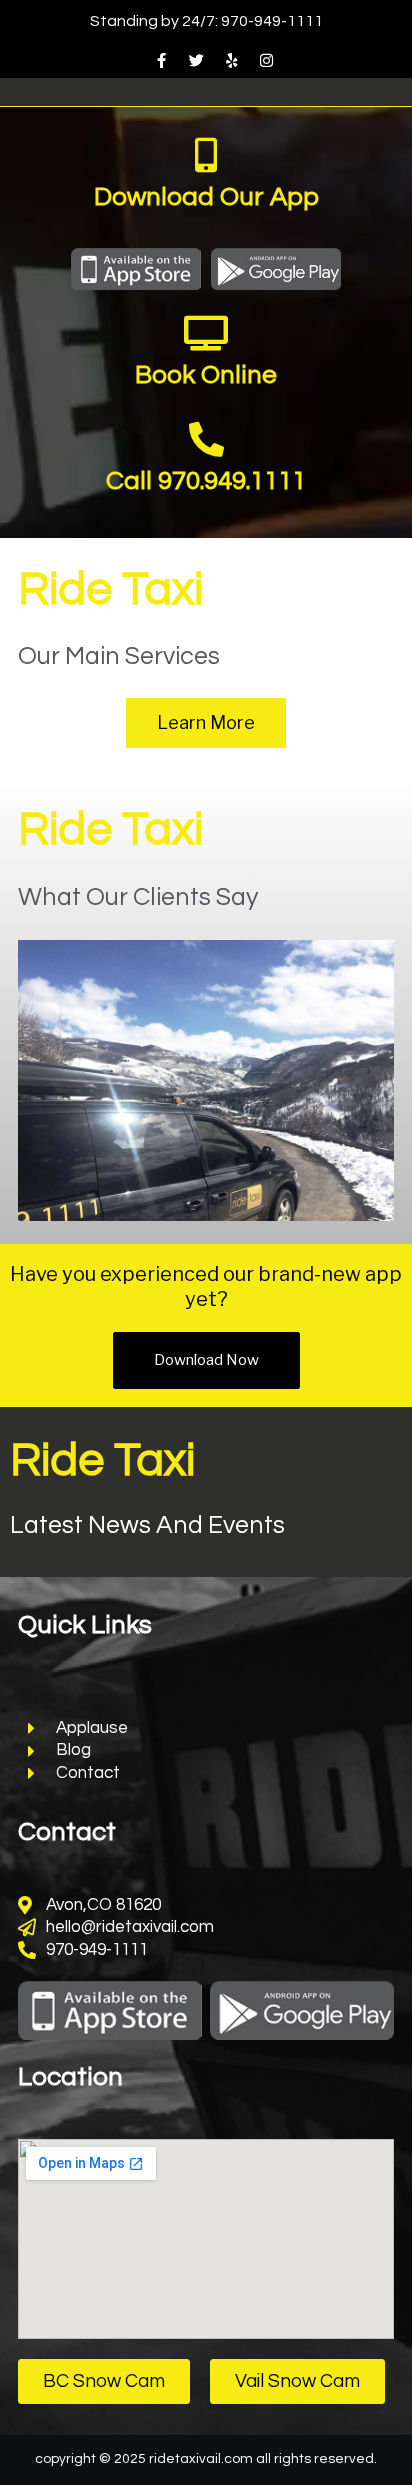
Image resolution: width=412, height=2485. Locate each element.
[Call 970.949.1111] (206, 438)
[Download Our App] (206, 154)
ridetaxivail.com (201, 2459)
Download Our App (206, 197)
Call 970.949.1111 (206, 481)
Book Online (206, 375)
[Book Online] (206, 332)
